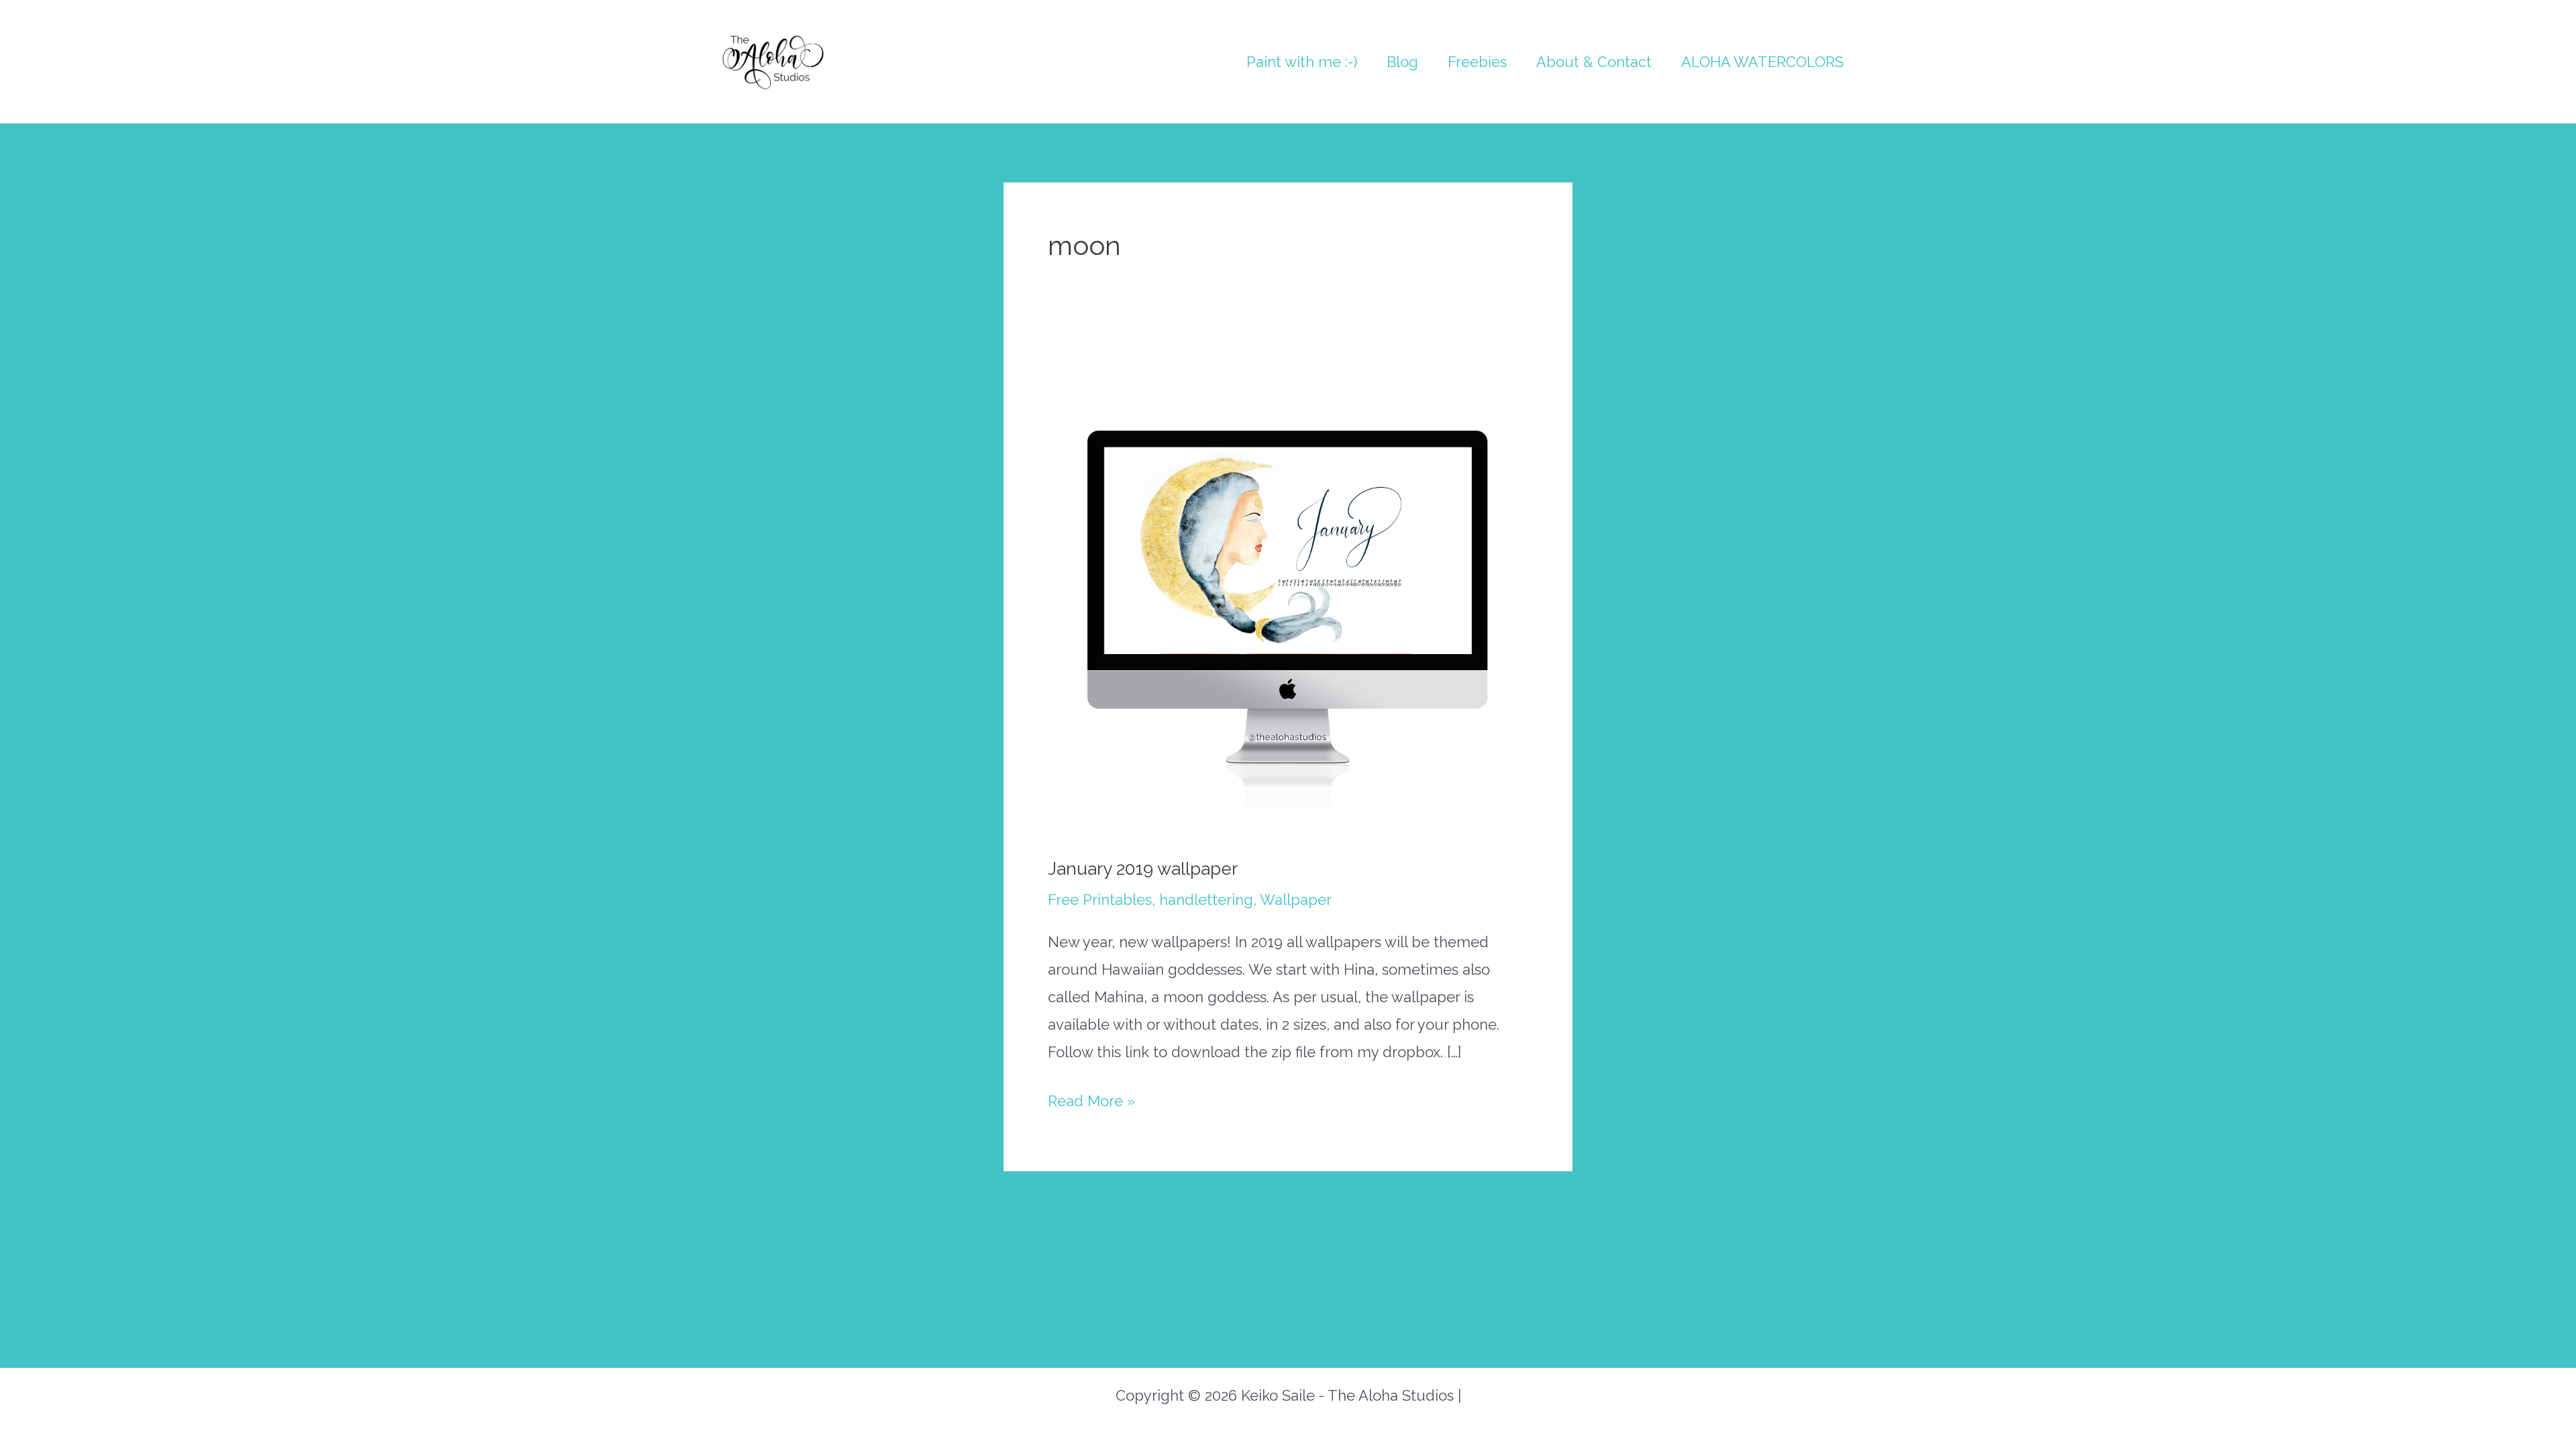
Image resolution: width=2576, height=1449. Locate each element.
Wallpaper (1296, 900)
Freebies (1477, 62)
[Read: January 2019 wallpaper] (1288, 594)
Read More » (1091, 1103)
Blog (1402, 62)
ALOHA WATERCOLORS (1762, 62)
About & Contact (1594, 62)
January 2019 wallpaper (1143, 869)
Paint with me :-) (1302, 62)
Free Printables (1100, 900)
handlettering (1206, 900)
